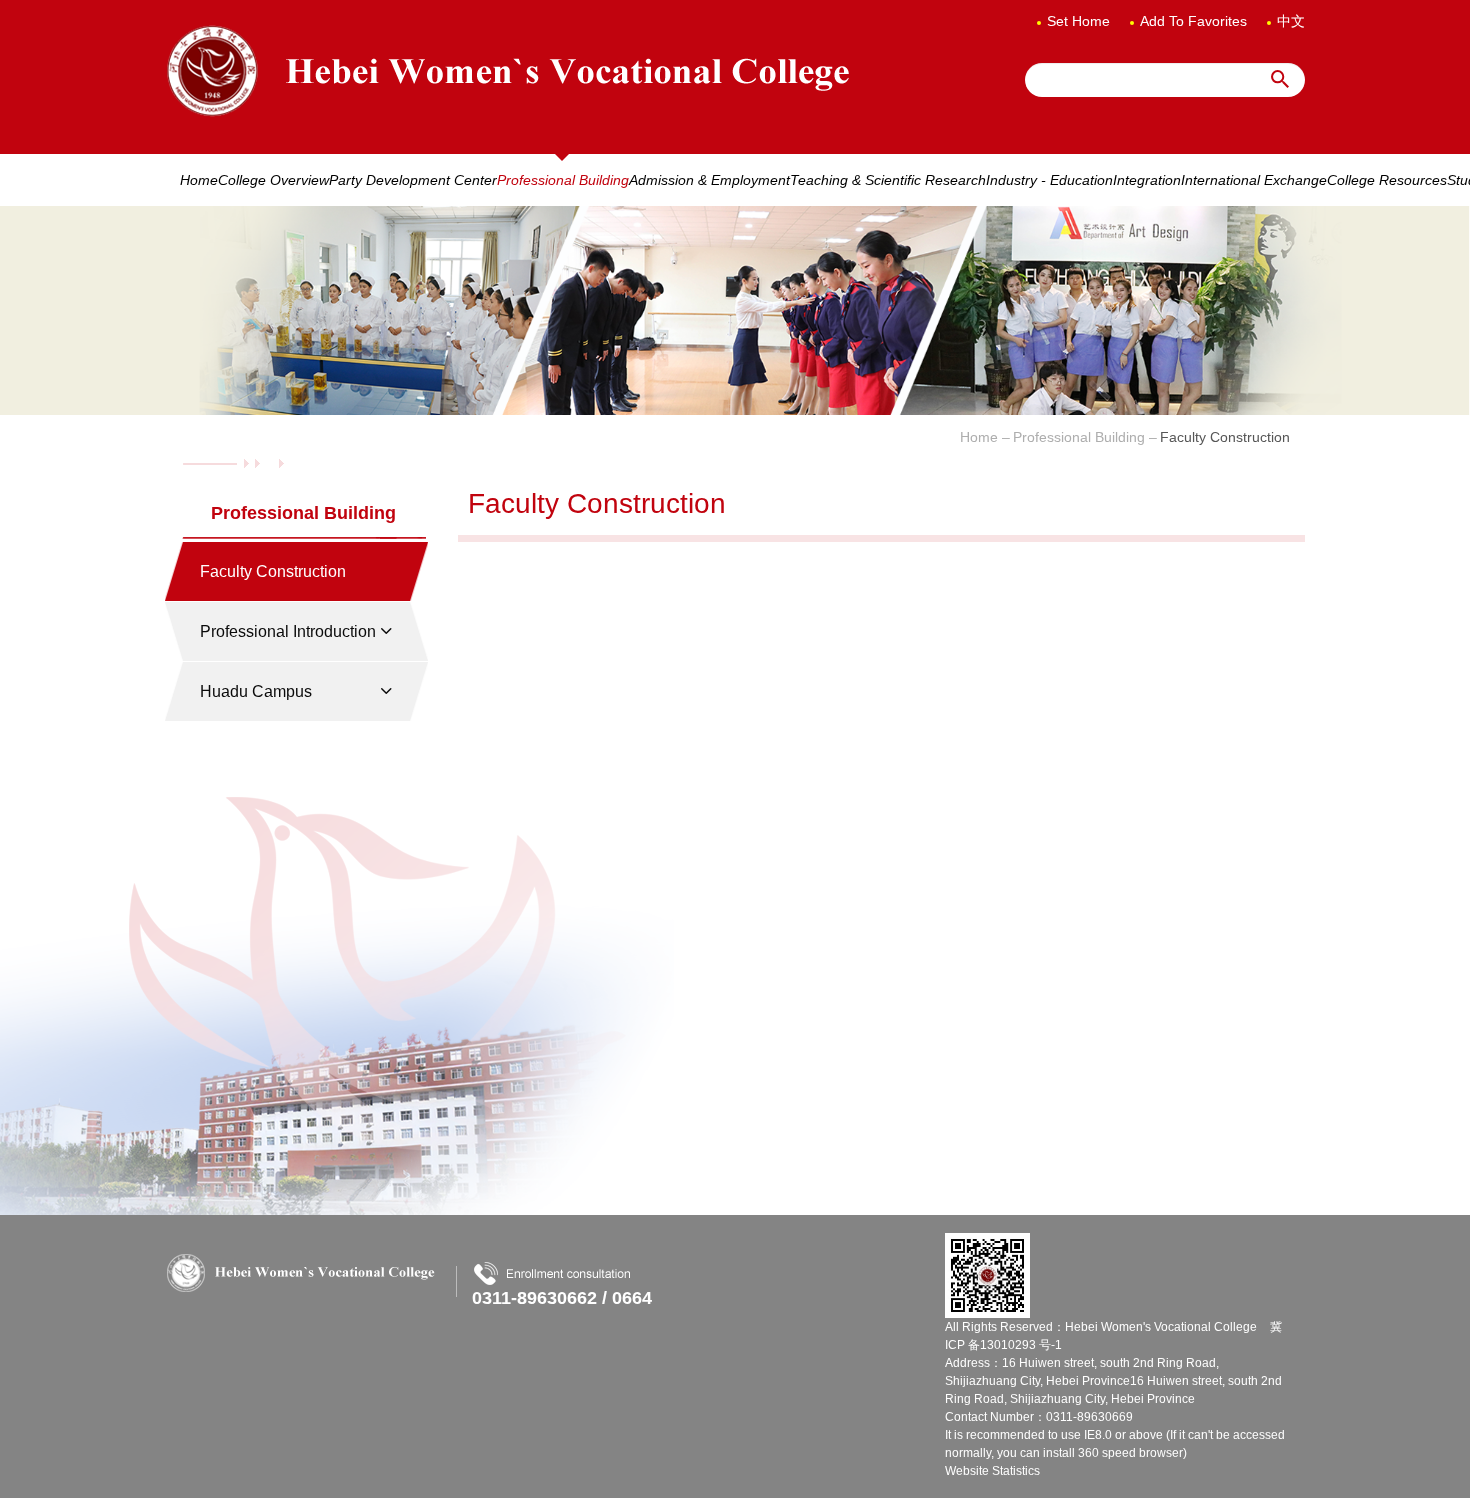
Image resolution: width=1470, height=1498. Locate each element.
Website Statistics (992, 1471)
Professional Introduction (288, 631)
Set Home (1078, 21)
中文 (1291, 21)
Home (199, 180)
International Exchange (1254, 180)
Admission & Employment (709, 180)
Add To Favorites (1193, 21)
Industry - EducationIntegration (1083, 180)
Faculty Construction (273, 571)
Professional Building (563, 180)
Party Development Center (413, 180)
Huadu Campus (256, 691)
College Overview (273, 180)
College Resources (1387, 180)
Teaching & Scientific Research (888, 180)
